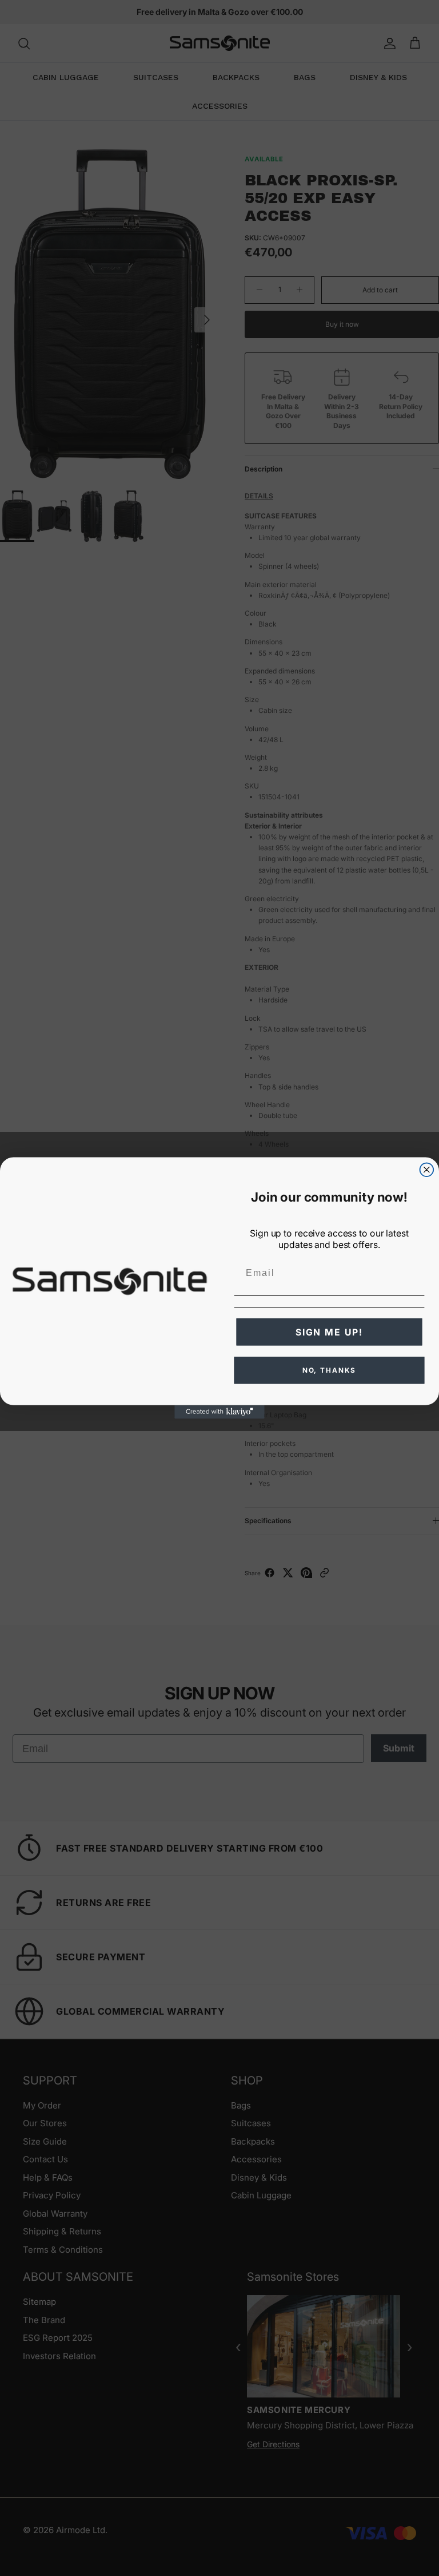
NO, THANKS (330, 1370)
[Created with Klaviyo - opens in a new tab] (219, 1412)
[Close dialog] (427, 1170)
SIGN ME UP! (329, 1332)
